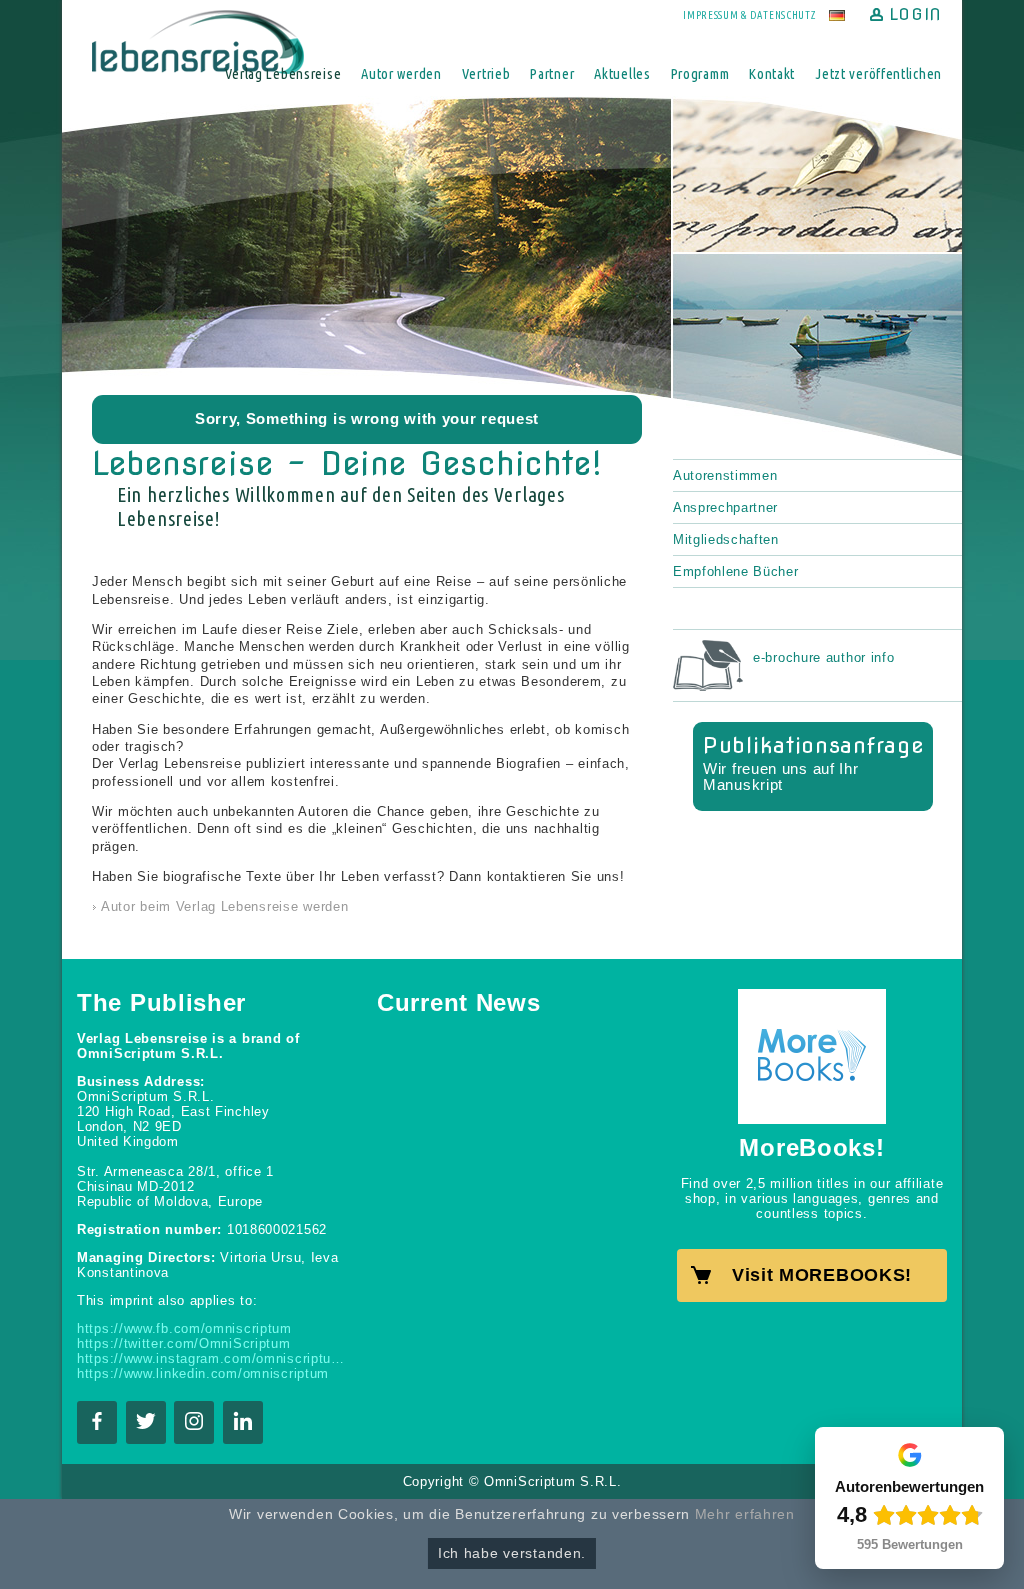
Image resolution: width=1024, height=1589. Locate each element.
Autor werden (401, 73)
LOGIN (915, 14)
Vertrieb (486, 73)
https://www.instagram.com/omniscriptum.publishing (212, 1358)
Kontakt (772, 73)
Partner (552, 73)
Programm (700, 73)
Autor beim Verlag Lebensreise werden (224, 906)
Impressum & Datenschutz (749, 15)
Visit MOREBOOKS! (822, 1275)
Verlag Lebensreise (283, 73)
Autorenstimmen (725, 475)
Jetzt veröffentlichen (878, 73)
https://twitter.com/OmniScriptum (184, 1343)
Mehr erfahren (745, 1514)
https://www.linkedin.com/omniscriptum (203, 1373)
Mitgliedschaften (726, 539)
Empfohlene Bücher (735, 571)
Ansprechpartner (725, 507)
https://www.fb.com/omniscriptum (184, 1328)
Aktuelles (622, 73)
